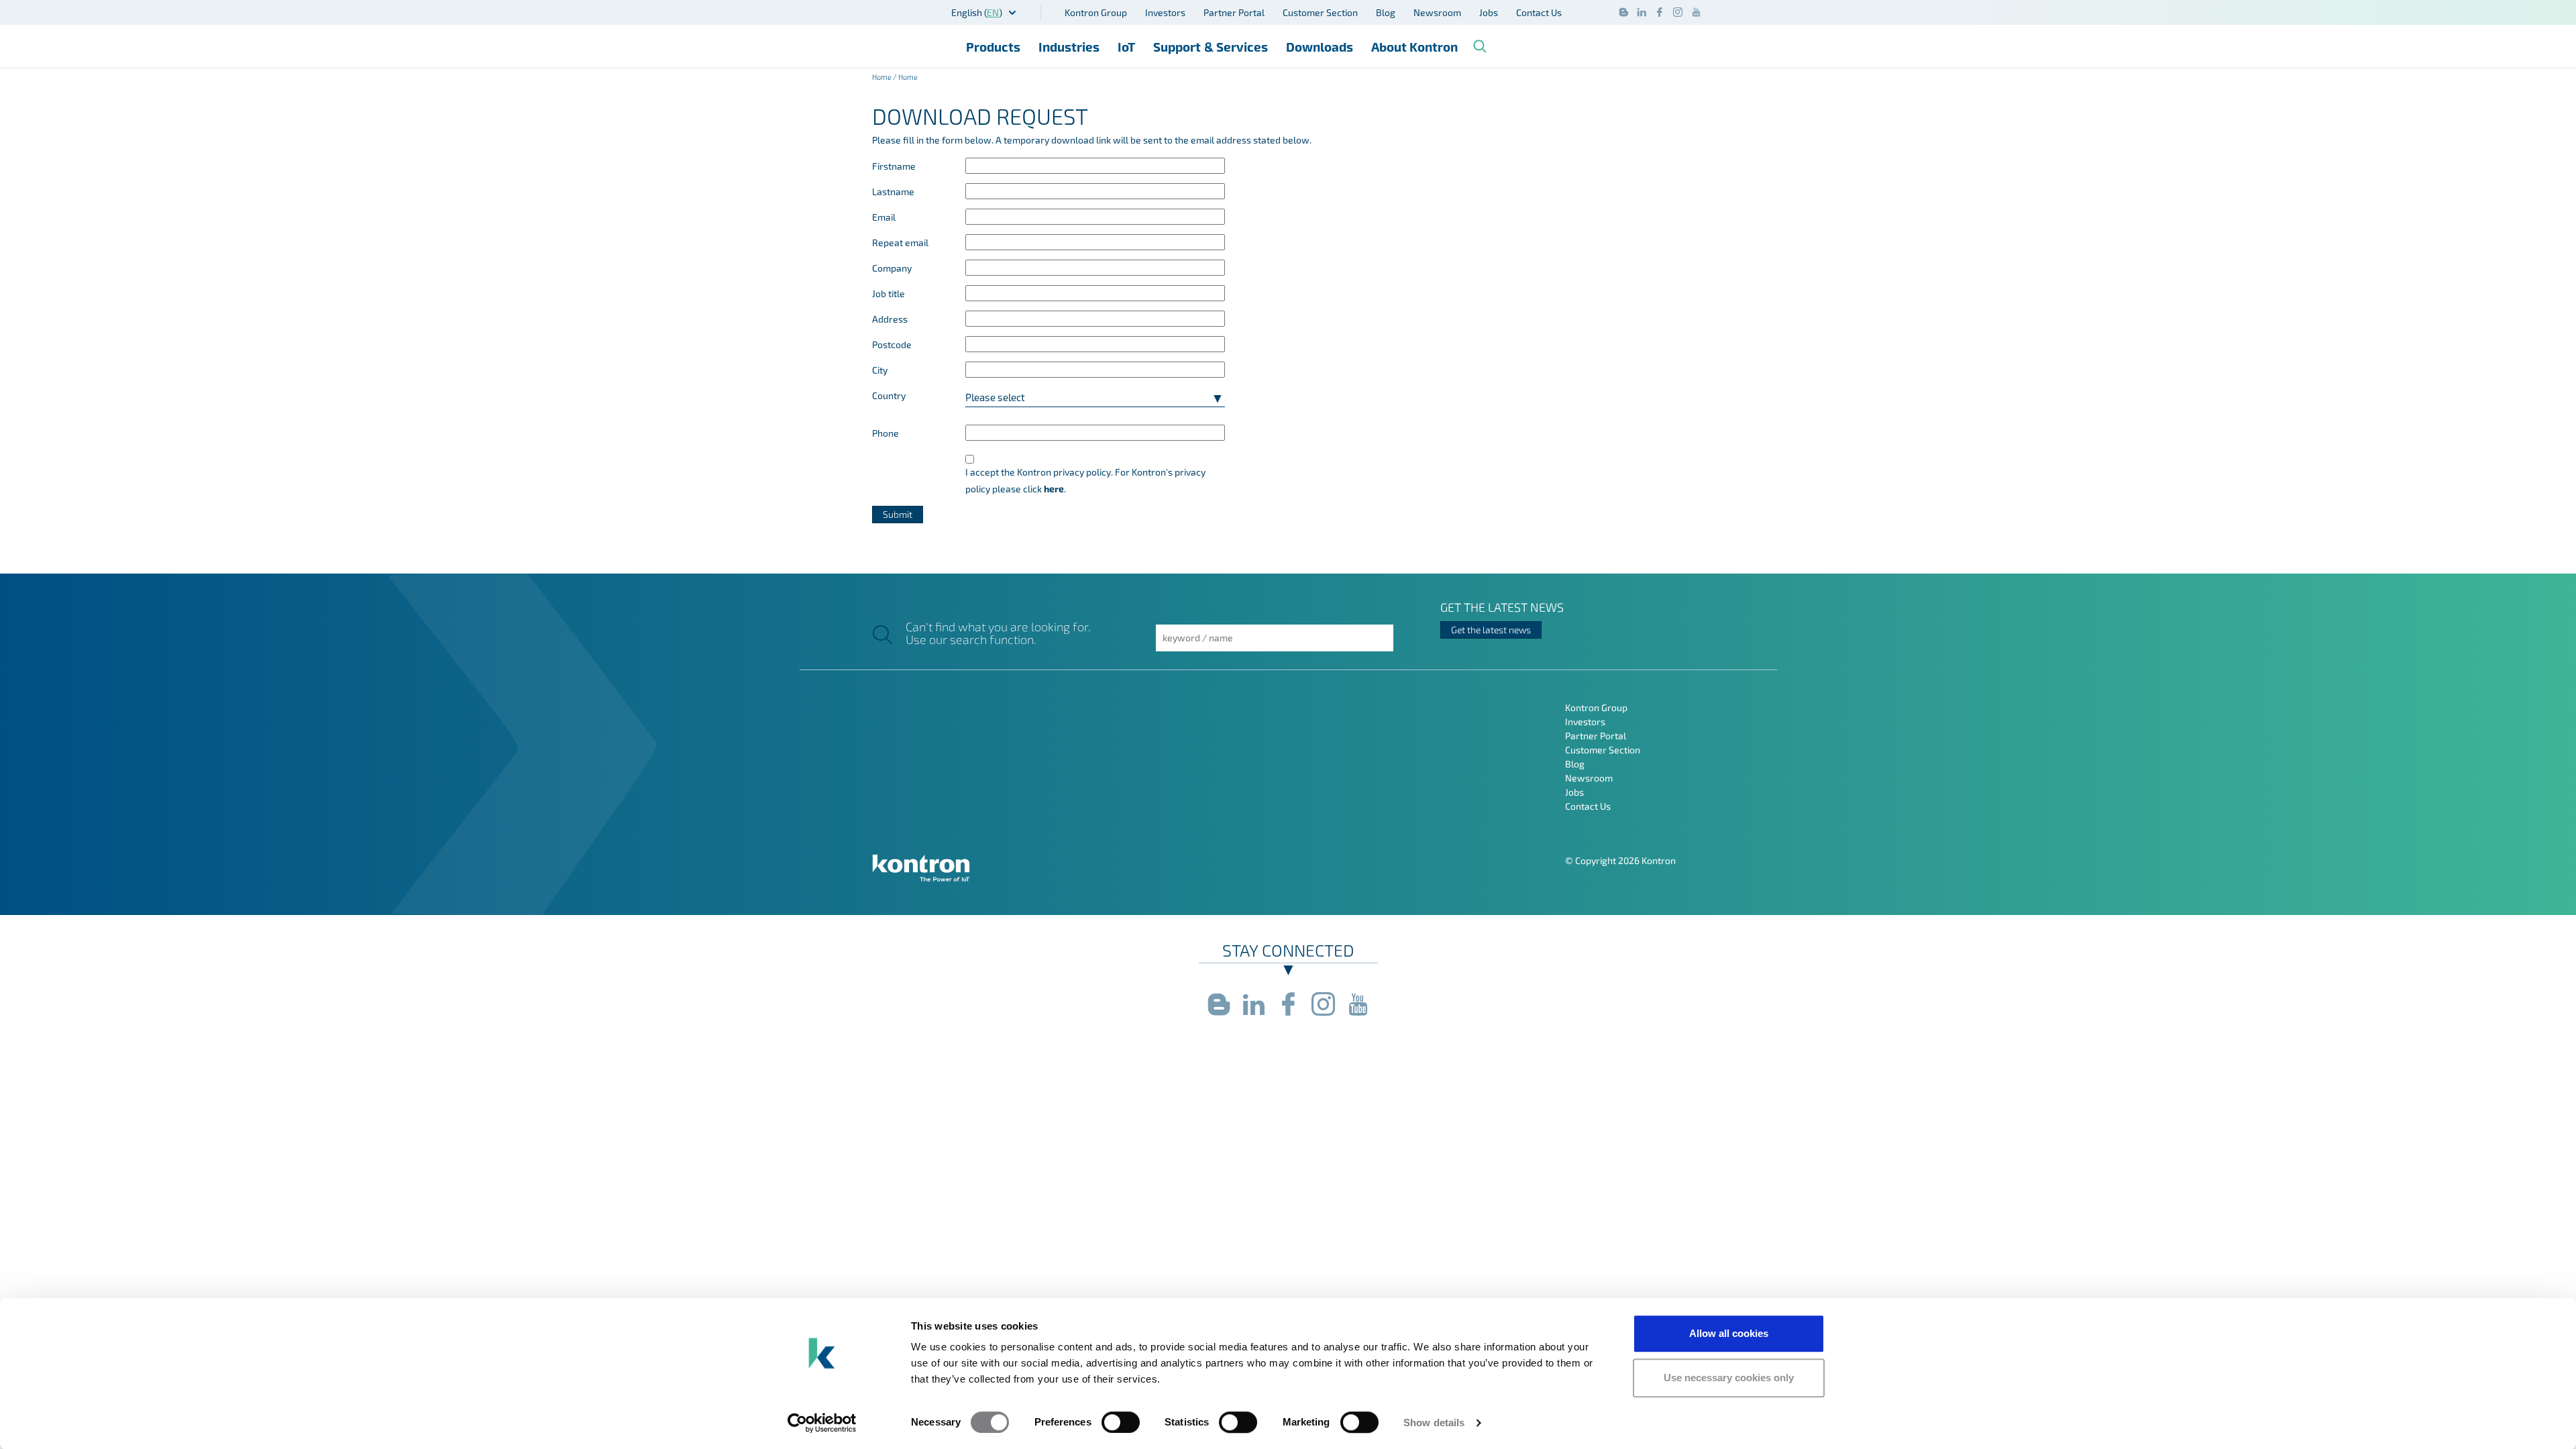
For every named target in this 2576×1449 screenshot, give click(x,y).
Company (892, 268)
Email (884, 217)
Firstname (894, 166)
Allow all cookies (1729, 1333)
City (880, 370)
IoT (1126, 47)
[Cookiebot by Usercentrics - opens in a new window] (822, 1423)
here (1054, 489)
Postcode (892, 344)
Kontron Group (1096, 12)
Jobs (1489, 12)
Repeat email (900, 243)
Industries (1069, 47)
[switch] (1121, 1422)
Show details (1434, 1423)
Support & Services (1211, 47)
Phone (885, 433)
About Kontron (1414, 47)
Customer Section (1320, 12)
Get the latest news (1491, 630)
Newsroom (1437, 12)
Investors (1165, 12)
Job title (889, 293)
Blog (1386, 12)
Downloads (1320, 47)
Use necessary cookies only (1729, 1378)
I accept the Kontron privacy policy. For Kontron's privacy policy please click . (1085, 480)
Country (889, 395)
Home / (885, 77)
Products (993, 47)
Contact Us (1539, 12)
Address (890, 319)
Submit (898, 514)
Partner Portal (1234, 12)
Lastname (893, 192)
